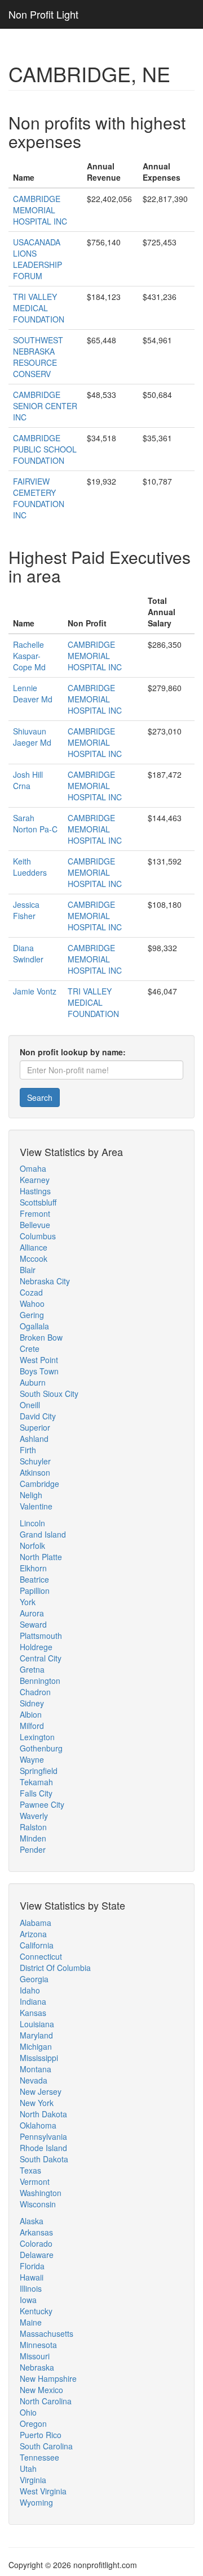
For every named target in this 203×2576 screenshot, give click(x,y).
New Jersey (41, 2091)
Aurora (32, 1613)
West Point (39, 1360)
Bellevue (35, 1225)
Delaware (37, 2255)
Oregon (33, 2423)
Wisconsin (38, 2204)
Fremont (35, 1213)
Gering (32, 1315)
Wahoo (32, 1303)
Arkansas (36, 2232)
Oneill (30, 1405)
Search (40, 1097)
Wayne (32, 1759)
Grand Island (43, 1534)
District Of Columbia (55, 1968)
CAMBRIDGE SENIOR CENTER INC (45, 406)
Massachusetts (47, 2333)
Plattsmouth (41, 1636)
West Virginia (43, 2491)
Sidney (32, 1703)
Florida (32, 2266)
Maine (31, 2322)
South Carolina (46, 2446)
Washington (41, 2193)
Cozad (31, 1292)
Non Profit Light (43, 14)
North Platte (41, 1557)
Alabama (36, 1923)
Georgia (34, 1979)
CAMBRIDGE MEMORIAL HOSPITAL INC (40, 210)
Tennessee (39, 2457)
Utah (28, 2469)
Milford (32, 1726)
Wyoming (36, 2502)
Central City (41, 1658)
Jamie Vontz (35, 991)
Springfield (39, 1771)
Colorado (36, 2243)
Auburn (33, 1382)
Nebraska (37, 2367)
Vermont (35, 2181)
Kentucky (36, 2311)
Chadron (35, 1692)
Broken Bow (41, 1337)
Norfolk (32, 1545)
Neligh (31, 1495)
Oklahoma (38, 2125)
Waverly (34, 1816)
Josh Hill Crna (28, 780)
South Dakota (44, 2159)
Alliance (34, 1247)
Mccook (34, 1258)
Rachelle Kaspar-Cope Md (29, 656)
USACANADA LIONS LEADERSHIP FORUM (37, 259)
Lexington (37, 1737)
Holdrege (36, 1647)
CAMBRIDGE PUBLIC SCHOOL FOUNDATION (45, 449)
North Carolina (46, 2401)
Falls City (36, 1793)
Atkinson (35, 1472)
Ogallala (34, 1326)
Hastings (35, 1191)
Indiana (33, 2001)
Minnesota (38, 2345)
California (37, 1945)
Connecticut (41, 1956)
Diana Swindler (28, 953)
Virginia (33, 2480)
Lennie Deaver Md (33, 693)
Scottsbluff (38, 1202)
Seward (33, 1624)
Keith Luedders (30, 867)
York (28, 1602)
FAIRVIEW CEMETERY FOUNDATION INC (39, 498)
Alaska (32, 2221)
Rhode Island (43, 2148)
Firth (28, 1450)
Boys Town (39, 1371)
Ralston (33, 1827)
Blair (28, 1270)
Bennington (40, 1681)
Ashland (34, 1439)
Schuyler (35, 1461)
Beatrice (34, 1579)
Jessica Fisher (26, 910)
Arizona (33, 1934)
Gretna (32, 1669)
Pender (33, 1849)
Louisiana (37, 2024)
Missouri (35, 2356)
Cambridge (39, 1484)
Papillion (35, 1591)
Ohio (28, 2412)
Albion (31, 1714)
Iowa (28, 2300)
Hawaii (32, 2277)
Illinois (31, 2288)
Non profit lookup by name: (73, 1052)
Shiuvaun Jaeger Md (32, 737)
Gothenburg (41, 1748)
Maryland (36, 2035)
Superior (35, 1427)
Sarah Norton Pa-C (35, 823)
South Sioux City (49, 1394)
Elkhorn (33, 1568)
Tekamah (36, 1782)
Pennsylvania (43, 2136)
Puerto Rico (41, 2435)
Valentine (36, 1506)
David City (38, 1416)
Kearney (35, 1180)
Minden (33, 1838)
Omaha (33, 1168)
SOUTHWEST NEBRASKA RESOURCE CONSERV (38, 357)
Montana (36, 2069)
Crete (30, 1349)
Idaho (30, 1990)
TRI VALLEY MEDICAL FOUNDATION (39, 308)
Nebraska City (45, 1281)
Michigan (36, 2046)
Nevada (34, 2080)
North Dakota (43, 2114)
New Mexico (41, 2390)
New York (37, 2103)
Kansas (33, 2013)
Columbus (38, 1236)
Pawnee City (42, 1804)
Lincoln (32, 1523)
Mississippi (39, 2058)
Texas (30, 2170)
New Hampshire (48, 2378)
